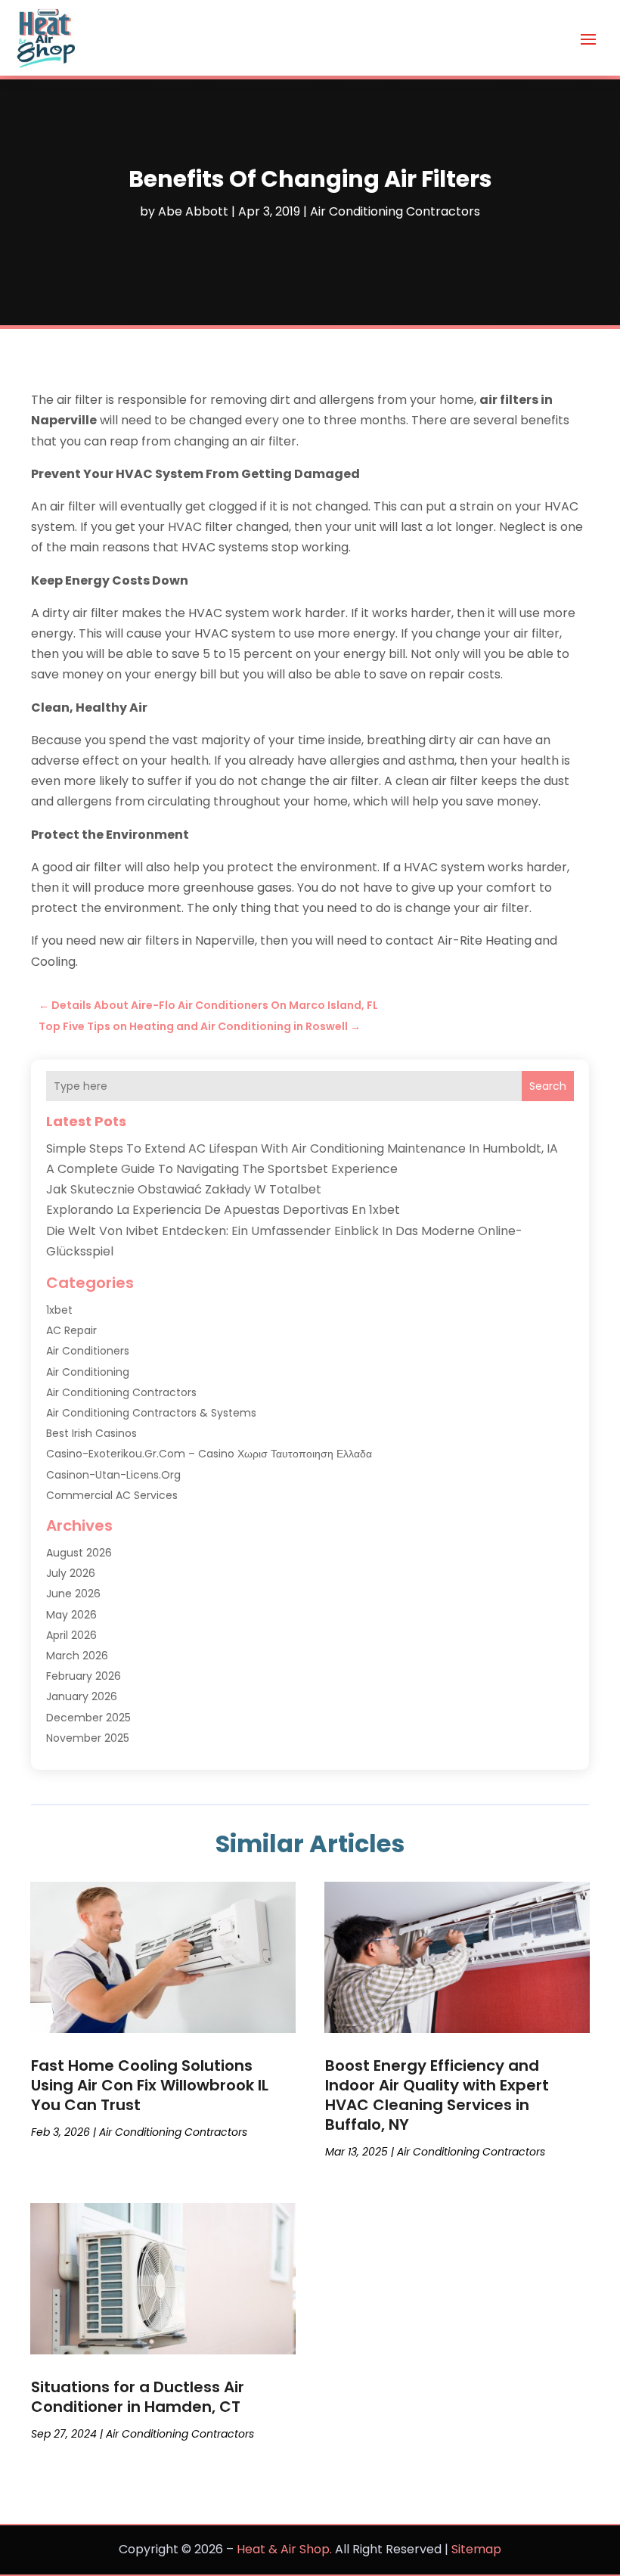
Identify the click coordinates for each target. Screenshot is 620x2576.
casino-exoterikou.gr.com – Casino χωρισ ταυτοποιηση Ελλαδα (209, 1454)
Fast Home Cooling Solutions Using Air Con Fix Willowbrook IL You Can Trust (150, 2085)
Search (548, 1086)
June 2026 (73, 1594)
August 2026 (79, 1553)
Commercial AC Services (112, 1495)
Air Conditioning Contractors (395, 211)
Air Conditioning (88, 1372)
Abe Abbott (193, 211)
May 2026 (71, 1615)
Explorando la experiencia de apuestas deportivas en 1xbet (223, 1210)
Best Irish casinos (91, 1433)
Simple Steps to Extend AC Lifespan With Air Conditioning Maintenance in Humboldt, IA (302, 1148)
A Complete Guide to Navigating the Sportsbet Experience (222, 1169)
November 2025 (88, 1738)
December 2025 (88, 1718)
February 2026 (84, 1676)
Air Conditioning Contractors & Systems (151, 1413)
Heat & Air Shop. (284, 2549)
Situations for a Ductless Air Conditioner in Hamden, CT (138, 2397)
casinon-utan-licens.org (113, 1475)
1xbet (59, 1310)
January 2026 (82, 1696)
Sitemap (476, 2549)
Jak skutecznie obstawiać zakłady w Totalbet (184, 1189)
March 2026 (77, 1656)
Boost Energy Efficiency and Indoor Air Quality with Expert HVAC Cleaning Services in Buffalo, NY (437, 2095)
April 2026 (71, 1635)
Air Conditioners (88, 1351)
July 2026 (71, 1573)
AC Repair (71, 1330)
